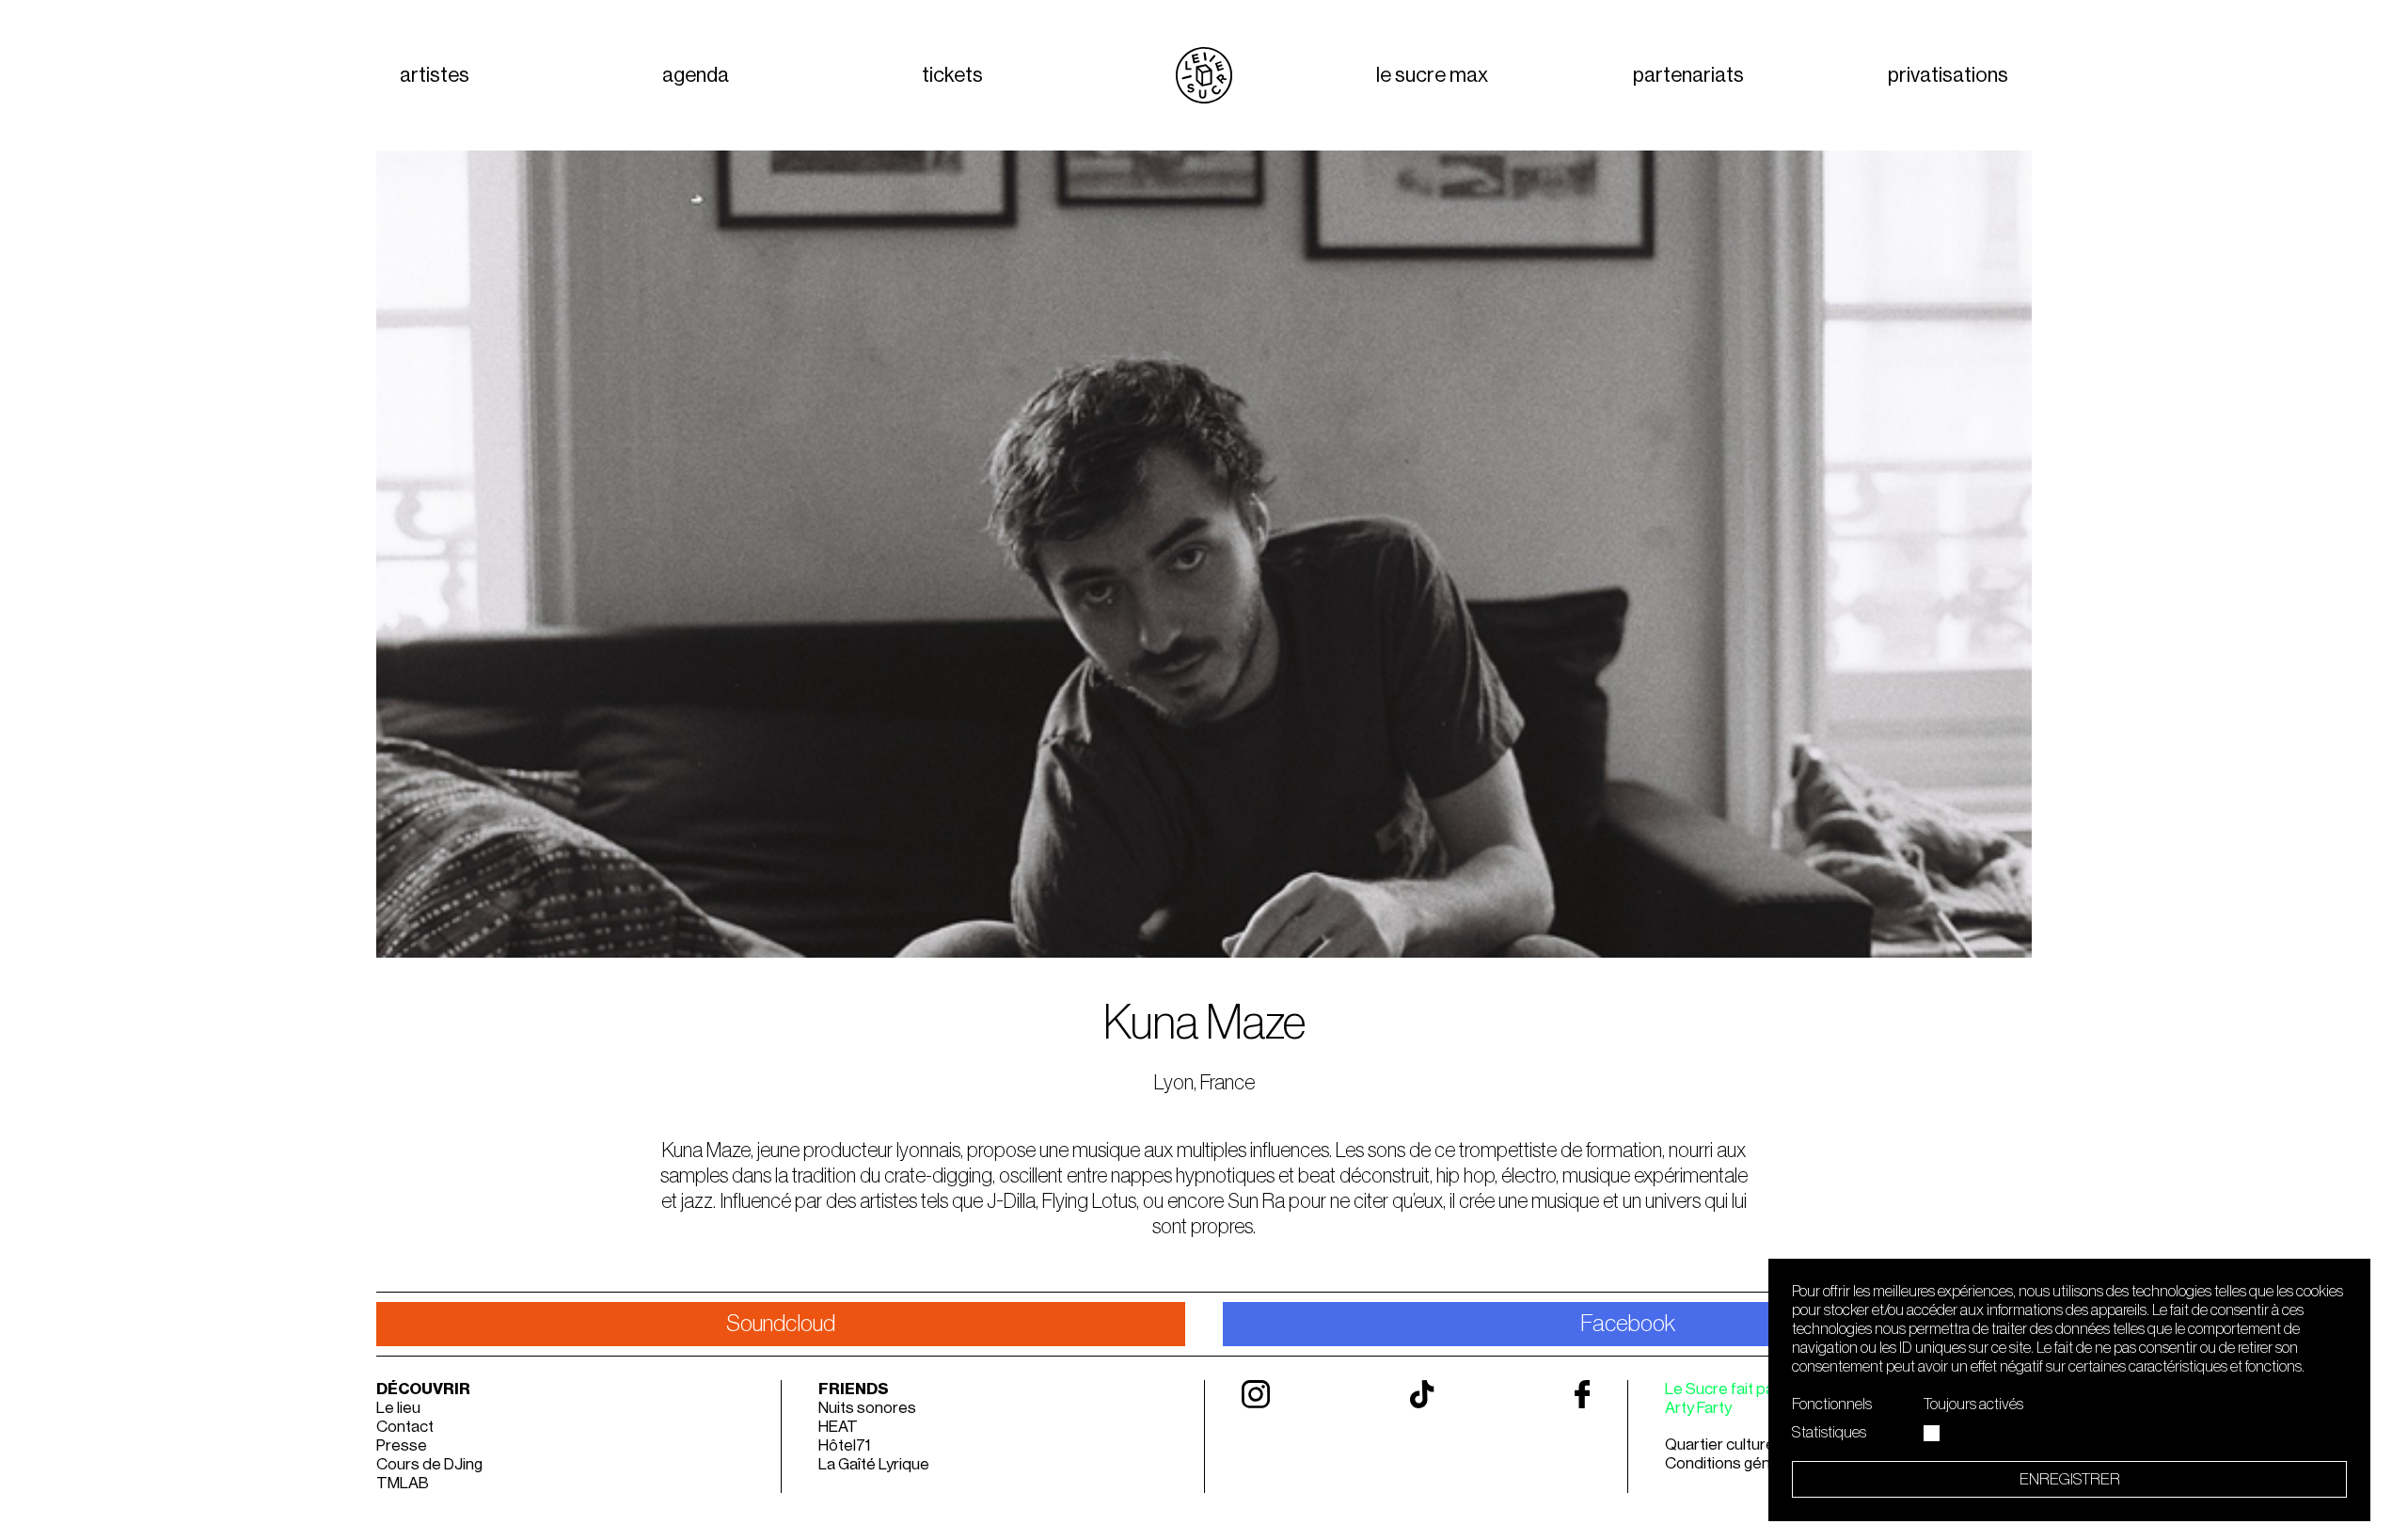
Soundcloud (781, 1324)
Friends (854, 1389)
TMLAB (403, 1483)
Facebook (1628, 1324)
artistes (435, 75)
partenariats (1688, 75)
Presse (402, 1445)
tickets (952, 75)
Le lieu (398, 1408)
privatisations (1948, 75)
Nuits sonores (867, 1408)
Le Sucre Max (1432, 75)
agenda (696, 75)
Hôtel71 (844, 1445)
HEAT (838, 1427)
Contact (405, 1427)
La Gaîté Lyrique (874, 1464)
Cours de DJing (429, 1464)
